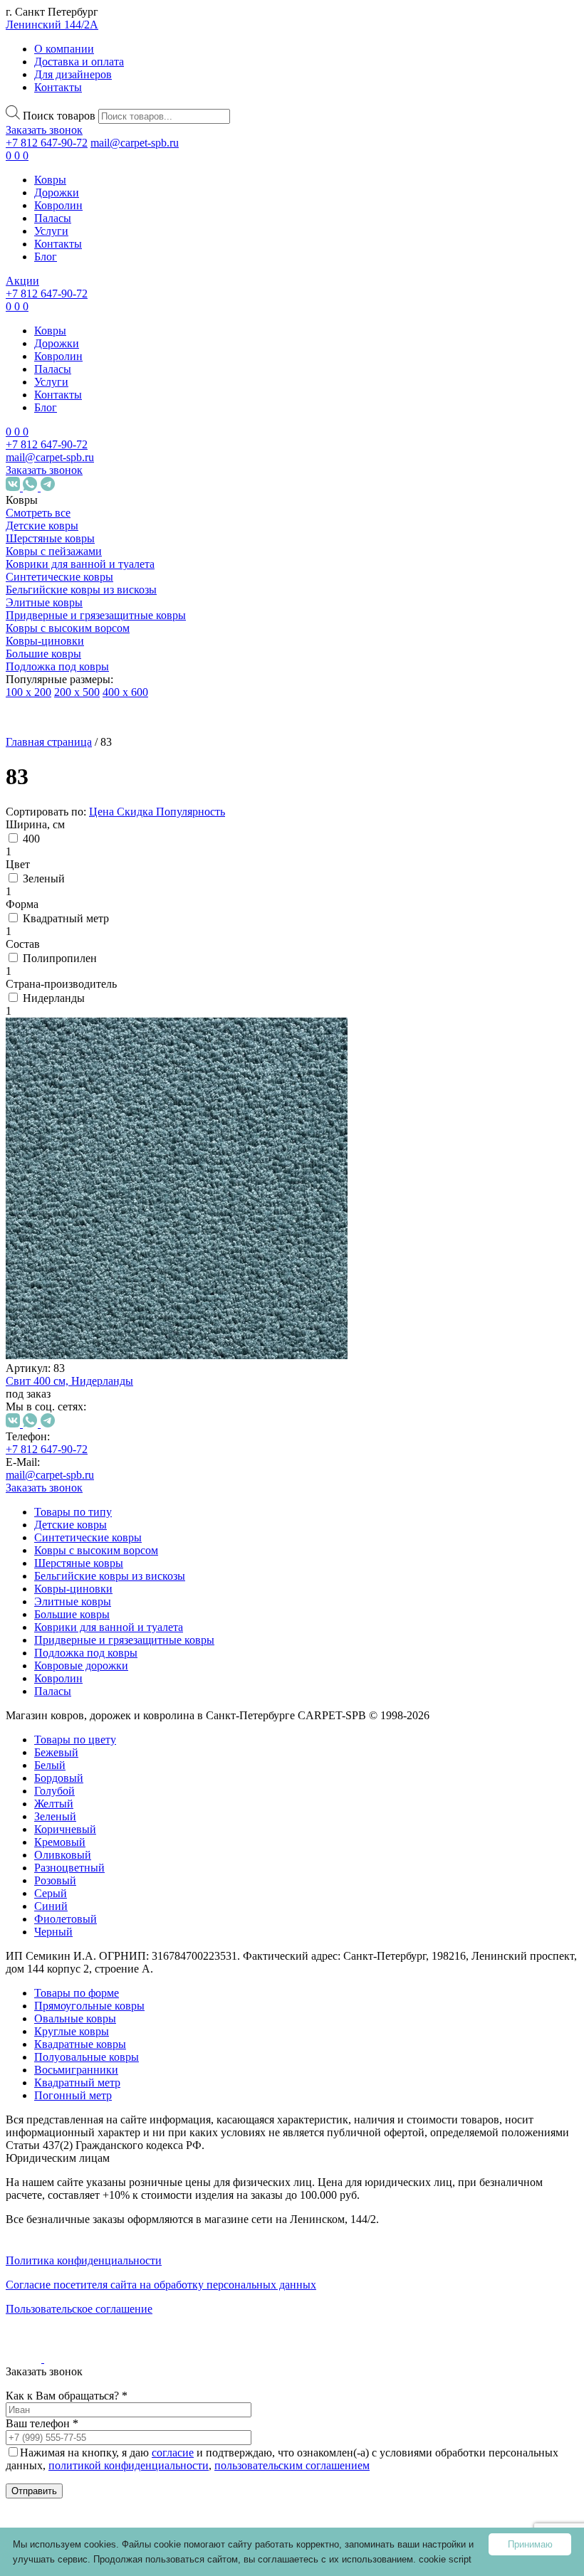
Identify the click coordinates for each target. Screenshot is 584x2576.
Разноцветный (126, 1318)
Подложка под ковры (57, 666)
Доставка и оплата (79, 62)
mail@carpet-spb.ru (135, 143)
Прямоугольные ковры (89, 2006)
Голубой (111, 1241)
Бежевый (113, 1203)
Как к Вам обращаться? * (67, 2396)
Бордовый (116, 1229)
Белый (107, 1216)
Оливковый (120, 1305)
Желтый (111, 1254)
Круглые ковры (112, 1924)
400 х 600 (125, 692)
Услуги (51, 231)
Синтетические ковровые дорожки (100, 2033)
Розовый (112, 1331)
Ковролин (58, 205)
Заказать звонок (44, 130)
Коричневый (122, 1280)
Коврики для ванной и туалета (80, 564)
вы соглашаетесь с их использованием (328, 2559)
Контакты (58, 87)
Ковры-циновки (45, 641)
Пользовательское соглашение (79, 2309)
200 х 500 (77, 692)
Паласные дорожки (87, 2154)
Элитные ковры (44, 602)
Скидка (136, 812)
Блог (46, 257)
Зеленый (112, 1267)
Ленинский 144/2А (52, 25)
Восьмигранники (133, 1994)
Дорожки (57, 192)
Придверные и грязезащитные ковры (96, 615)
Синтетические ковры (59, 577)
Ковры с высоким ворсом (68, 628)
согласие (173, 2453)
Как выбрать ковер (54, 2276)
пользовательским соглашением (292, 2465)
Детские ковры (42, 526)
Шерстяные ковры (50, 538)
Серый (108, 1344)
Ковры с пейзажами (54, 551)
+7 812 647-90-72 (47, 143)
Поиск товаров (59, 116)
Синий (108, 1357)
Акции (22, 281)
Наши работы (52, 2347)
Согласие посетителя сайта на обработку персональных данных (161, 2285)
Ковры (50, 180)
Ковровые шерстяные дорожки (89, 2122)
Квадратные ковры (121, 1949)
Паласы (53, 218)
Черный (110, 1382)
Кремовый (117, 1293)
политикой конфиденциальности (129, 2465)
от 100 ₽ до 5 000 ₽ (100, 1462)
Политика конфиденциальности (84, 2260)
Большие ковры (43, 654)
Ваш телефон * (42, 2423)
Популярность (191, 812)
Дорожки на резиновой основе (88, 2078)
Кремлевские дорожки (95, 2180)
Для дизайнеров (73, 74)
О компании (64, 49)
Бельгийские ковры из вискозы (81, 590)
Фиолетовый (122, 1369)
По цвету (77, 1184)
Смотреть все (38, 513)
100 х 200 (28, 692)
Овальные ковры (116, 1898)
